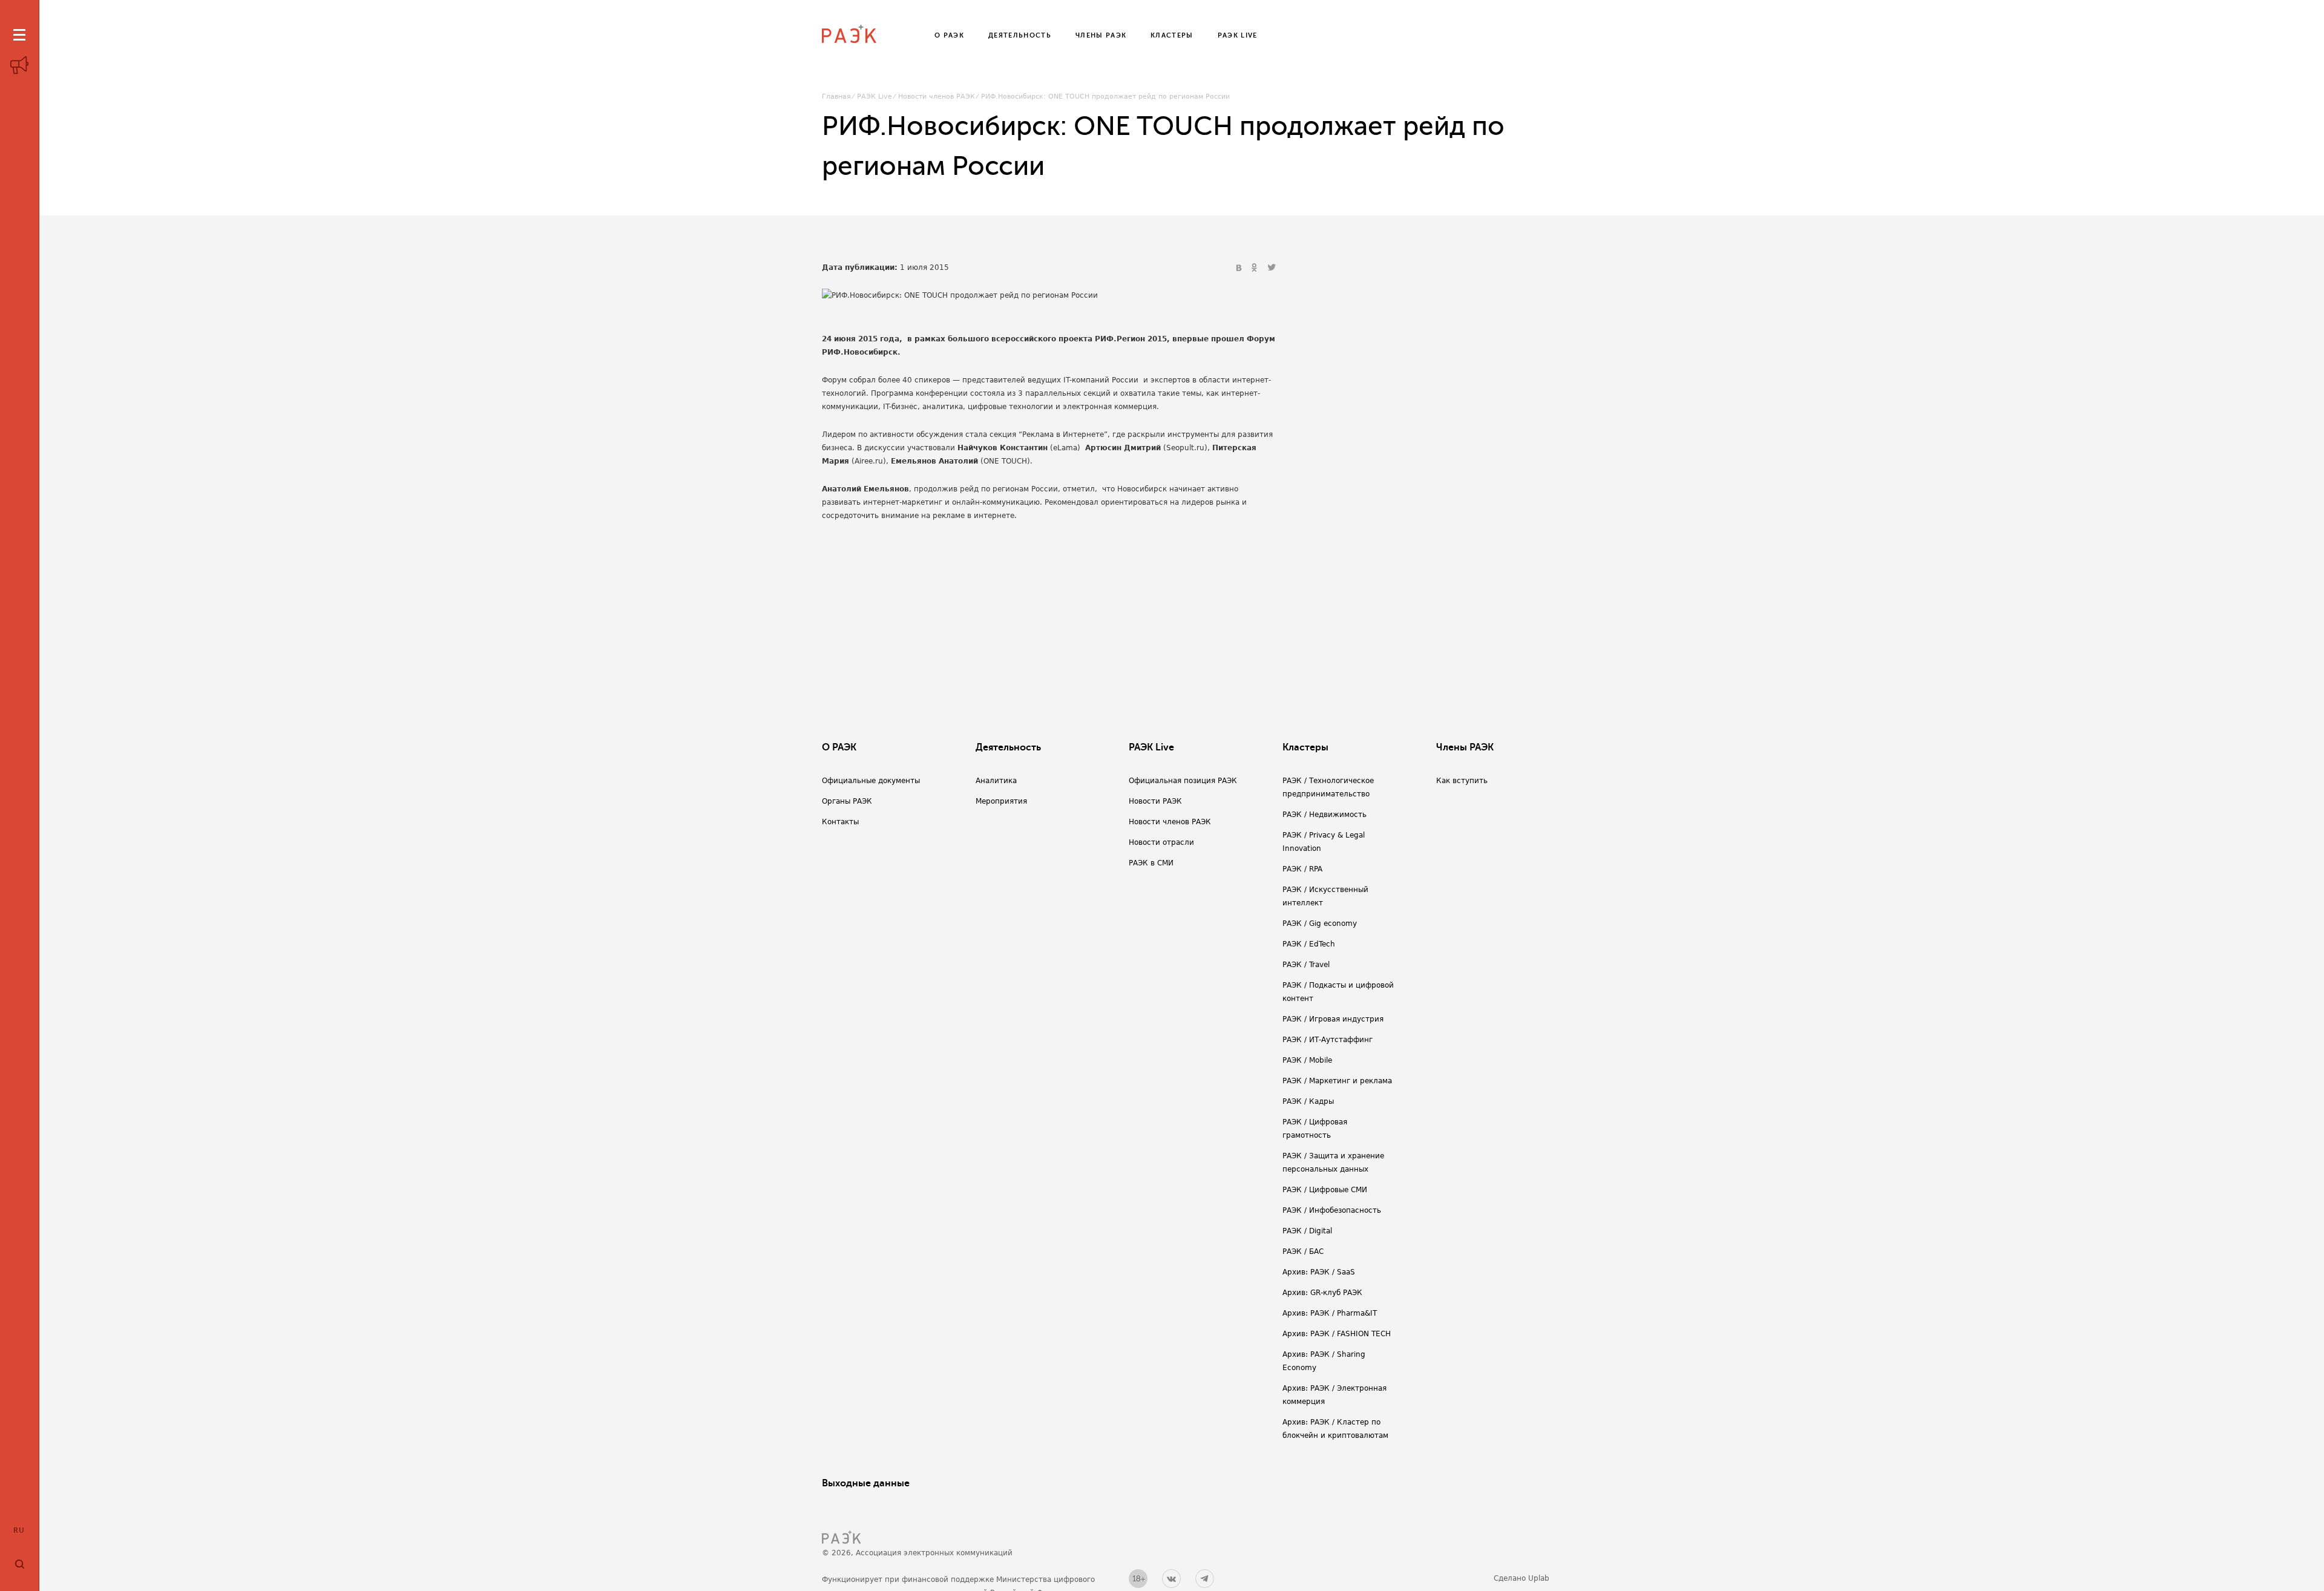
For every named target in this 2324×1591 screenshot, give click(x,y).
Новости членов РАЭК (937, 97)
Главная (836, 97)
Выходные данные (866, 1483)
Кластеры (1305, 747)
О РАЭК (839, 747)
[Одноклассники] (1256, 268)
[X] (1272, 268)
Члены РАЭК (1465, 747)
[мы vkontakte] (1171, 1579)
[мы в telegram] (1205, 1579)
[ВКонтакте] (1240, 268)
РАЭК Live (875, 97)
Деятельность (1008, 747)
